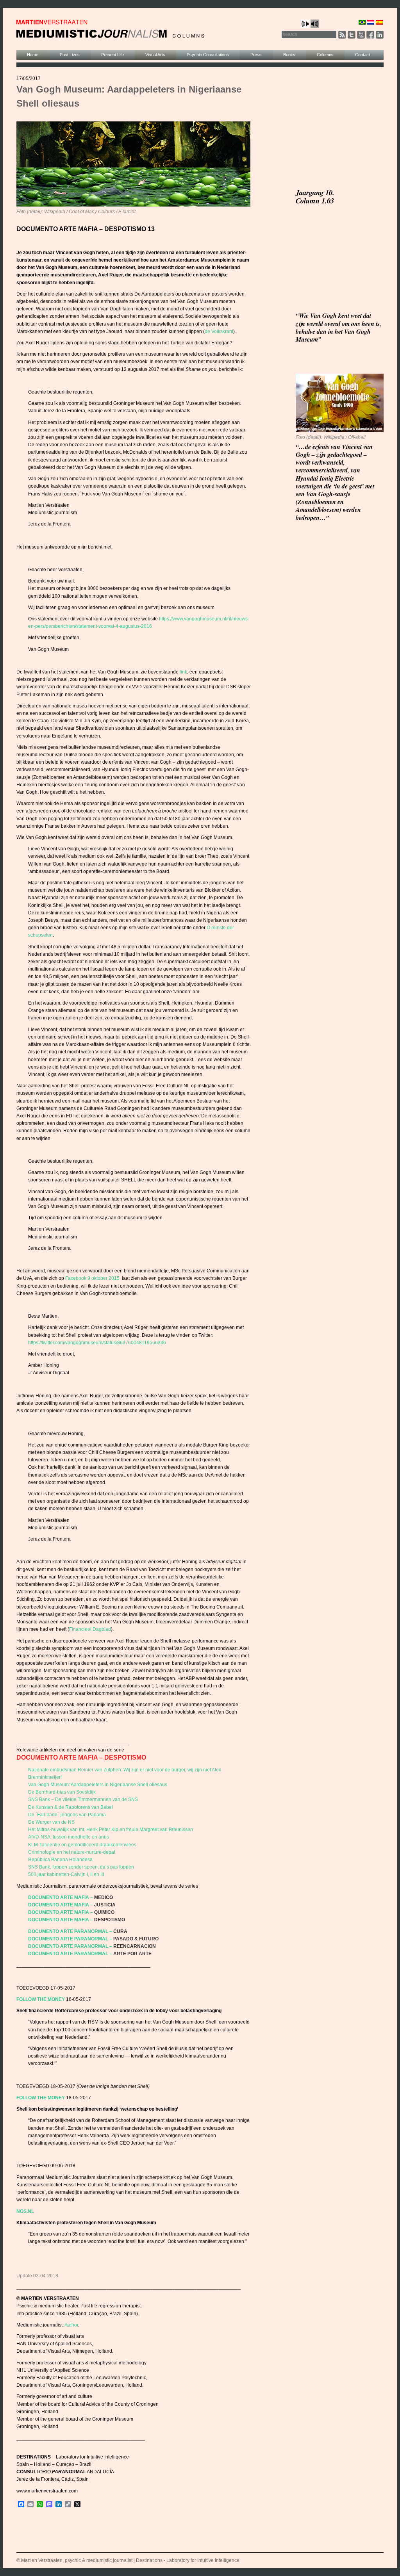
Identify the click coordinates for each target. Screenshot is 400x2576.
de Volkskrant (219, 331)
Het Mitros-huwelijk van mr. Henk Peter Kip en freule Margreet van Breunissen (111, 1830)
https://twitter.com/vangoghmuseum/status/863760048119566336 (97, 1343)
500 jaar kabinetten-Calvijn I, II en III (66, 1874)
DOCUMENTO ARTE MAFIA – (61, 1897)
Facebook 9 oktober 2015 (93, 1278)
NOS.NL (25, 2211)
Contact (362, 55)
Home (33, 55)
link (183, 672)
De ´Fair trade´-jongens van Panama (67, 1815)
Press (256, 55)
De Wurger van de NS (51, 1822)
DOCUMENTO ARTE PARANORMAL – (70, 1931)
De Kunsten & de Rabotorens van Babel (71, 1807)
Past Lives (70, 55)
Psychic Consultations (208, 55)
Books (289, 55)
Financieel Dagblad (90, 1629)
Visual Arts (155, 55)
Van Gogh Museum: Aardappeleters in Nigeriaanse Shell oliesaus (98, 1785)
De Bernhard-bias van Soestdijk (62, 1792)
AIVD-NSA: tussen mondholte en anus (69, 1837)
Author (71, 2325)
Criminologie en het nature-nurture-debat (72, 1852)
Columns (325, 55)
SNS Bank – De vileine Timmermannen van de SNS (83, 1799)
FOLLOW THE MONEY (41, 1999)
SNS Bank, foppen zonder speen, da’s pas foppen (81, 1867)
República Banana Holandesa (60, 1860)
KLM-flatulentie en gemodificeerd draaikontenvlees (82, 1845)
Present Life (112, 55)
